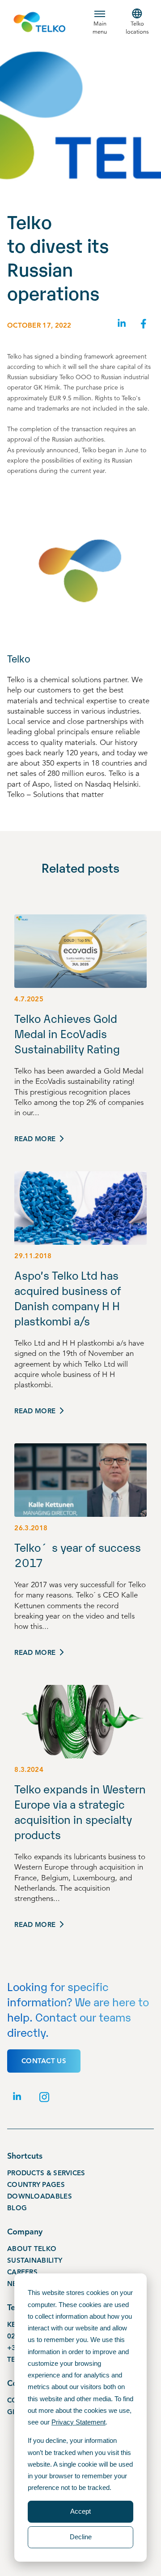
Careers (22, 2272)
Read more (35, 1139)
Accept (80, 2511)
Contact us (44, 2061)
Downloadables (40, 2196)
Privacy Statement (78, 2422)
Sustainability (35, 2260)
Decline (81, 2537)
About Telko (32, 2249)
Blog (17, 2208)
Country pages (36, 2185)
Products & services (46, 2173)
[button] (100, 22)
